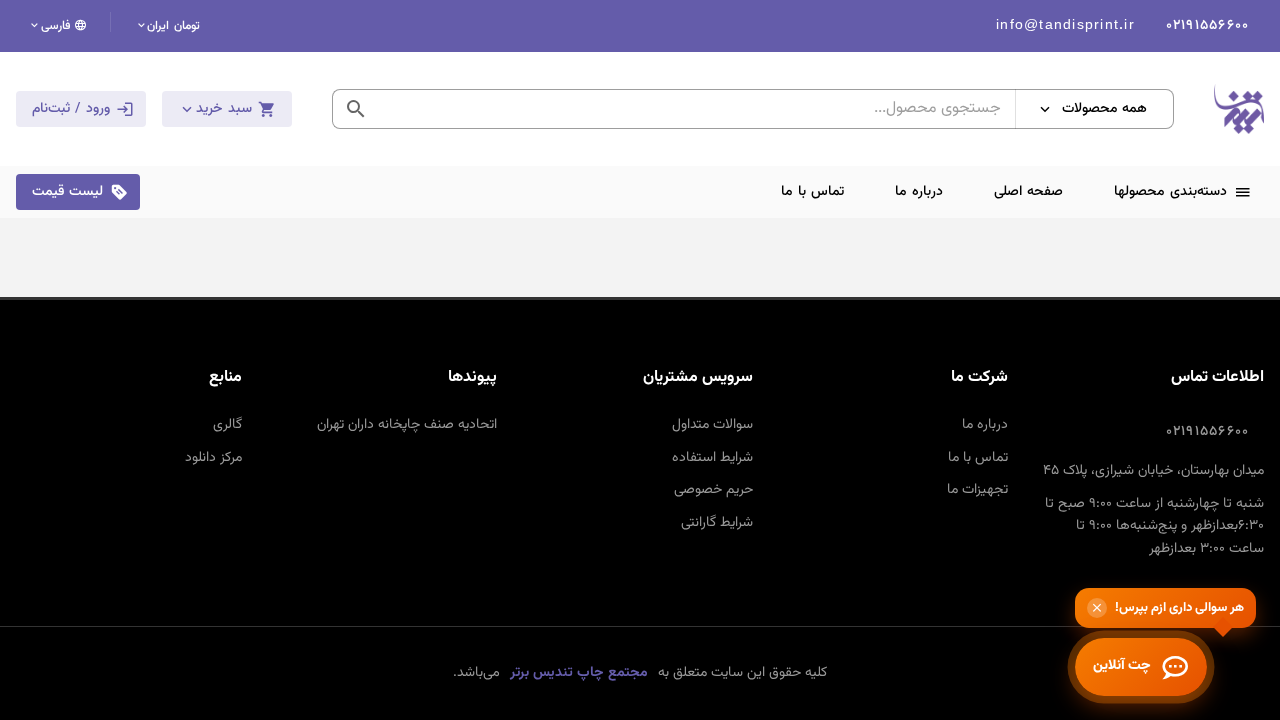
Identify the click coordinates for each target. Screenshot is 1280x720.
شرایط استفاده (712, 458)
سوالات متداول (712, 425)
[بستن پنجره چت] (1097, 608)
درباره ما (985, 425)
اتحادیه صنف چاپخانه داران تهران (407, 425)
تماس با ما (978, 458)
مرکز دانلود (213, 458)
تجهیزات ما (977, 490)
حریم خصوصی (713, 490)
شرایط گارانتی (717, 523)
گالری (227, 425)
